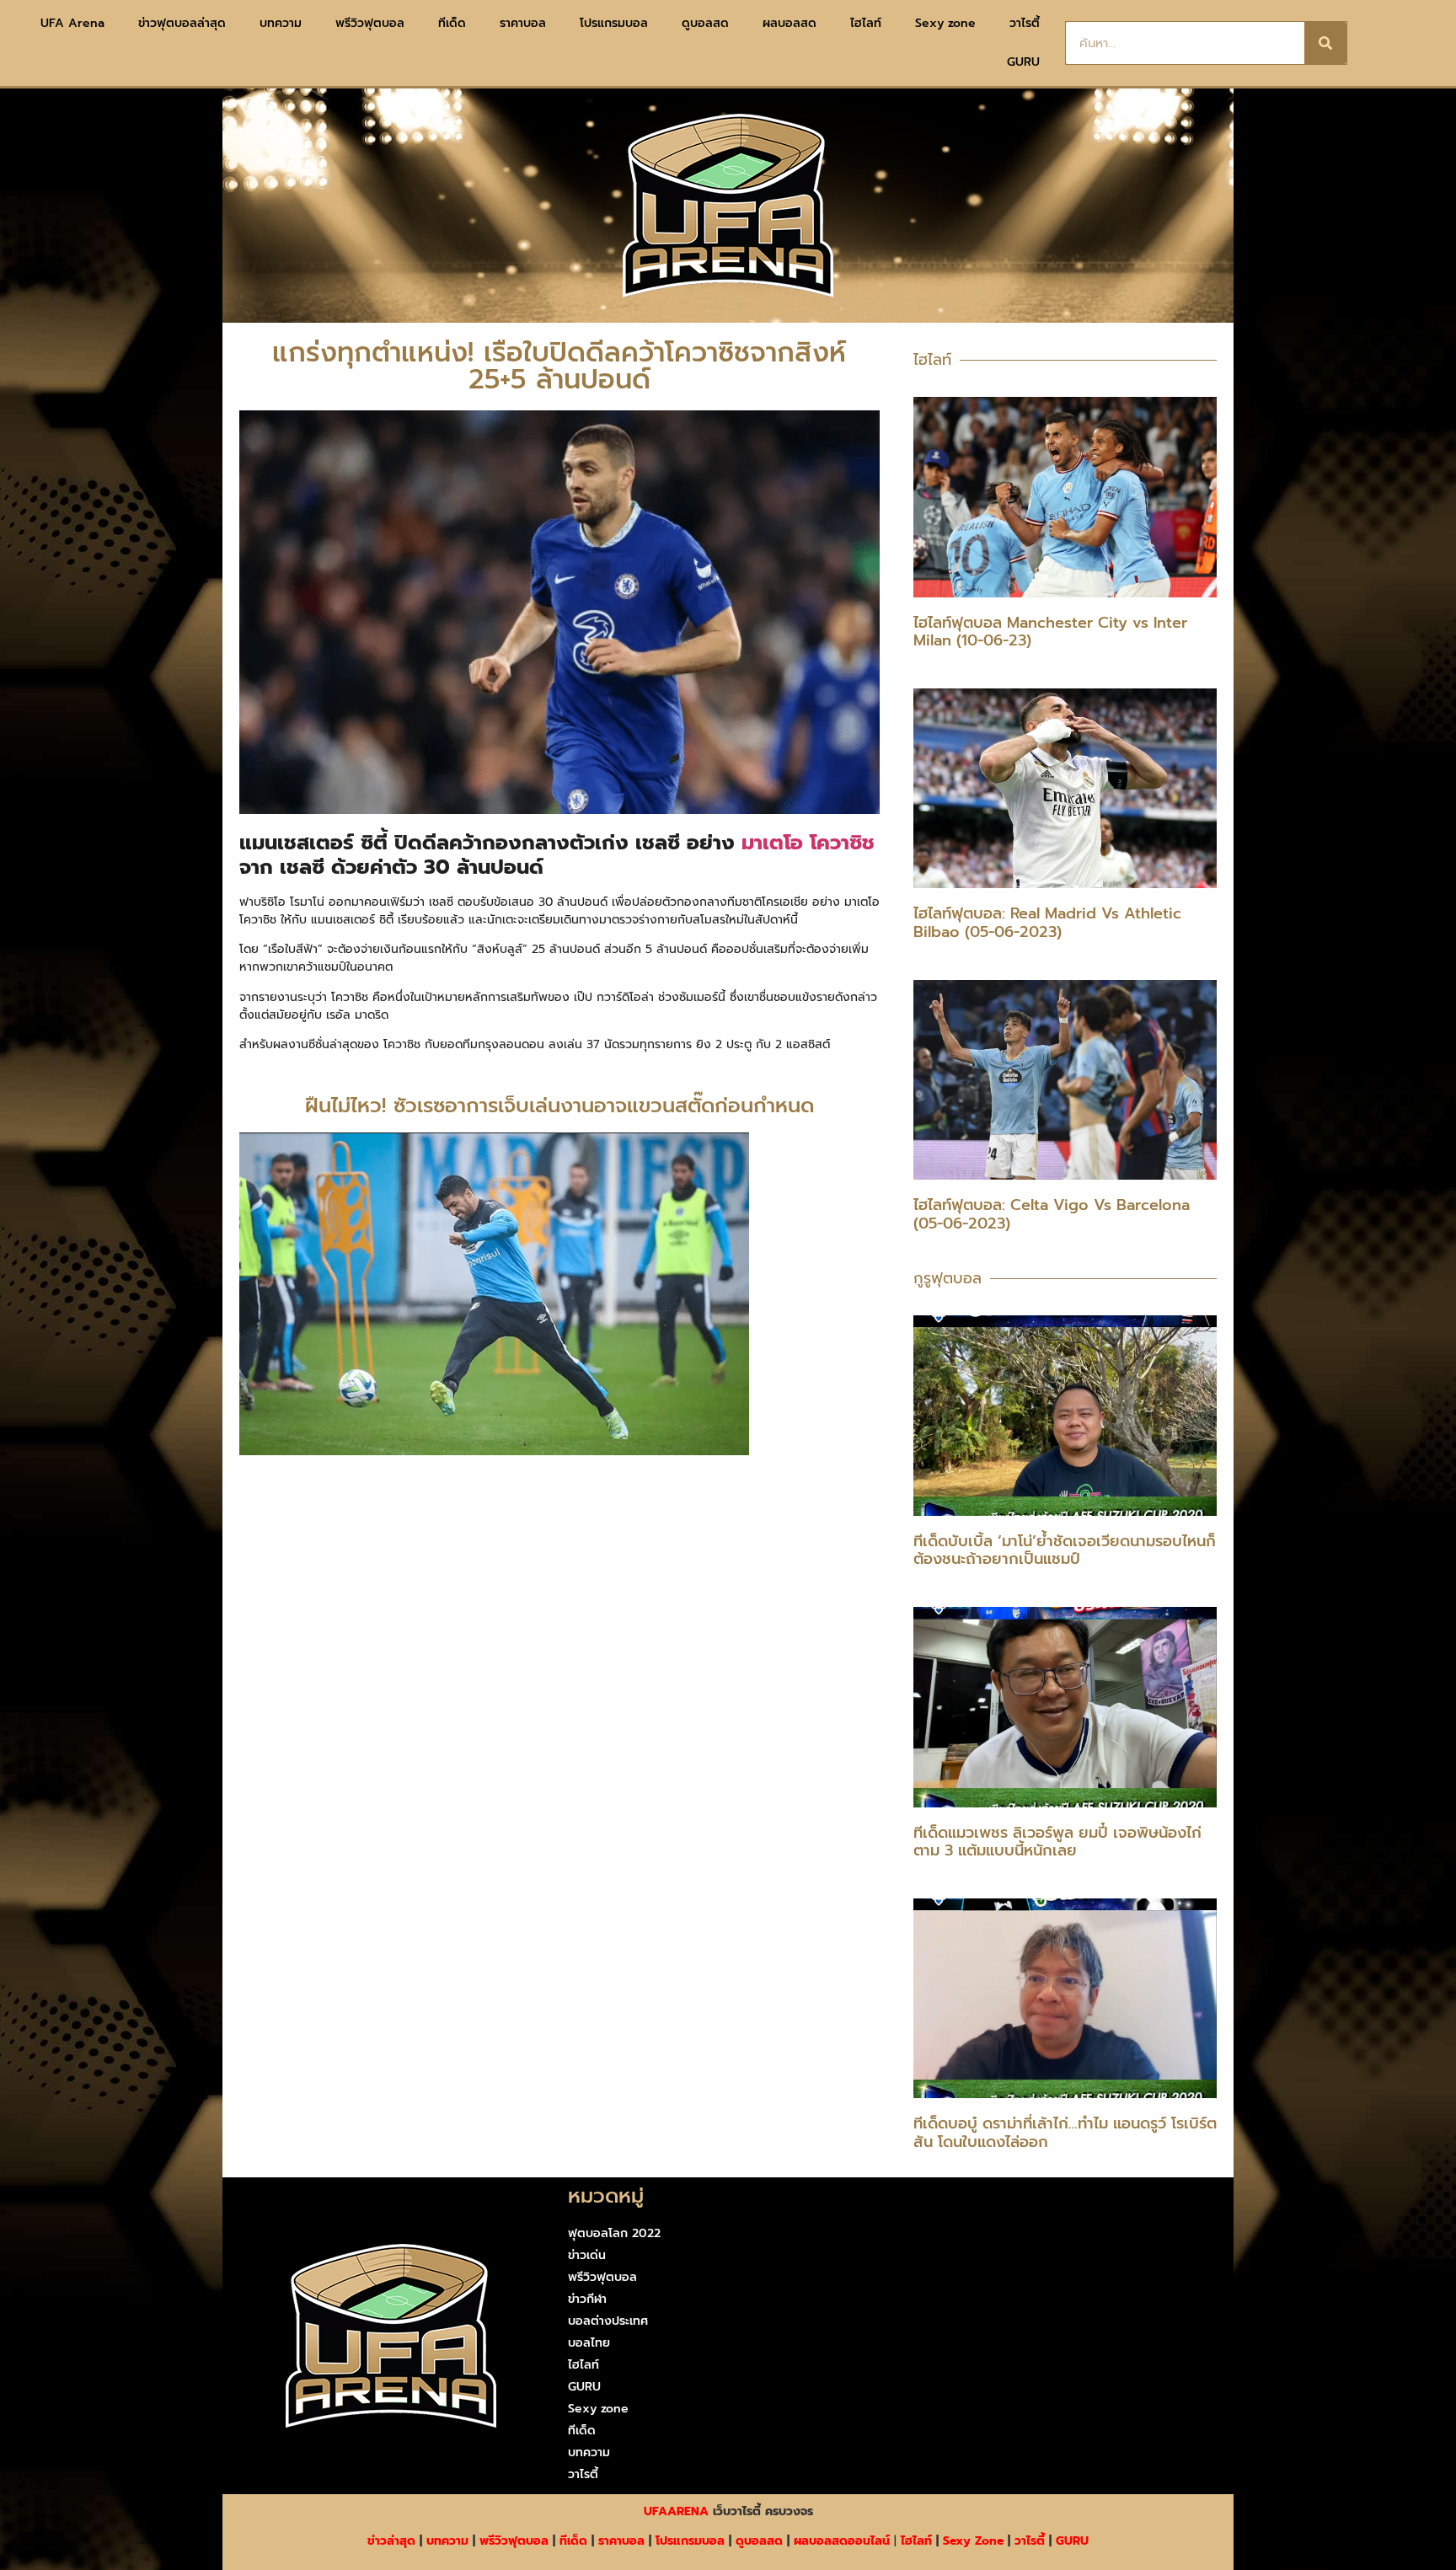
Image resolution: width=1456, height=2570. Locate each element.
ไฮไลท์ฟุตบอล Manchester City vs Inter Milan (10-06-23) (1050, 632)
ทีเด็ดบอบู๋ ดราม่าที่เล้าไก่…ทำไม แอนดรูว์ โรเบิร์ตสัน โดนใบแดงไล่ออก (1065, 2133)
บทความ (281, 23)
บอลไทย (589, 2343)
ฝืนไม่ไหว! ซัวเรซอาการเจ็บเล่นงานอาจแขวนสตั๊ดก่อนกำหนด (559, 1106)
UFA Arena (72, 23)
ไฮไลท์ (866, 23)
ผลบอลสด (790, 23)
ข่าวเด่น (587, 2255)
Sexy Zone (973, 2541)
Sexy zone (945, 23)
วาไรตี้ (1025, 23)
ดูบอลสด (705, 23)
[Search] (1325, 43)
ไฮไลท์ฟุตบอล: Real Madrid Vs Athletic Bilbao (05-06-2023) (1047, 923)
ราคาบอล (523, 23)
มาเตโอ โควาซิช (808, 843)
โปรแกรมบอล (614, 23)
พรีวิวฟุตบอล (370, 23)
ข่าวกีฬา (587, 2299)
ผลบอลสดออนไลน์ (842, 2541)
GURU (1023, 62)
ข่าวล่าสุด (391, 2541)
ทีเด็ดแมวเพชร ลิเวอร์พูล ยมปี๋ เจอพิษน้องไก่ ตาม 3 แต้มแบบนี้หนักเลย (1057, 1842)
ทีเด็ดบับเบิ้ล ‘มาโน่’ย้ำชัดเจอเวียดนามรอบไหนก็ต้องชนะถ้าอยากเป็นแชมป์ (1065, 1550)
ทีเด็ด (452, 23)
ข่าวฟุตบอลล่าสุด (182, 23)
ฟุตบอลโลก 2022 (614, 2233)
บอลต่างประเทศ (608, 2321)
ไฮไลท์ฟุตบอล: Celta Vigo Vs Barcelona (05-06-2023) (1052, 1214)
